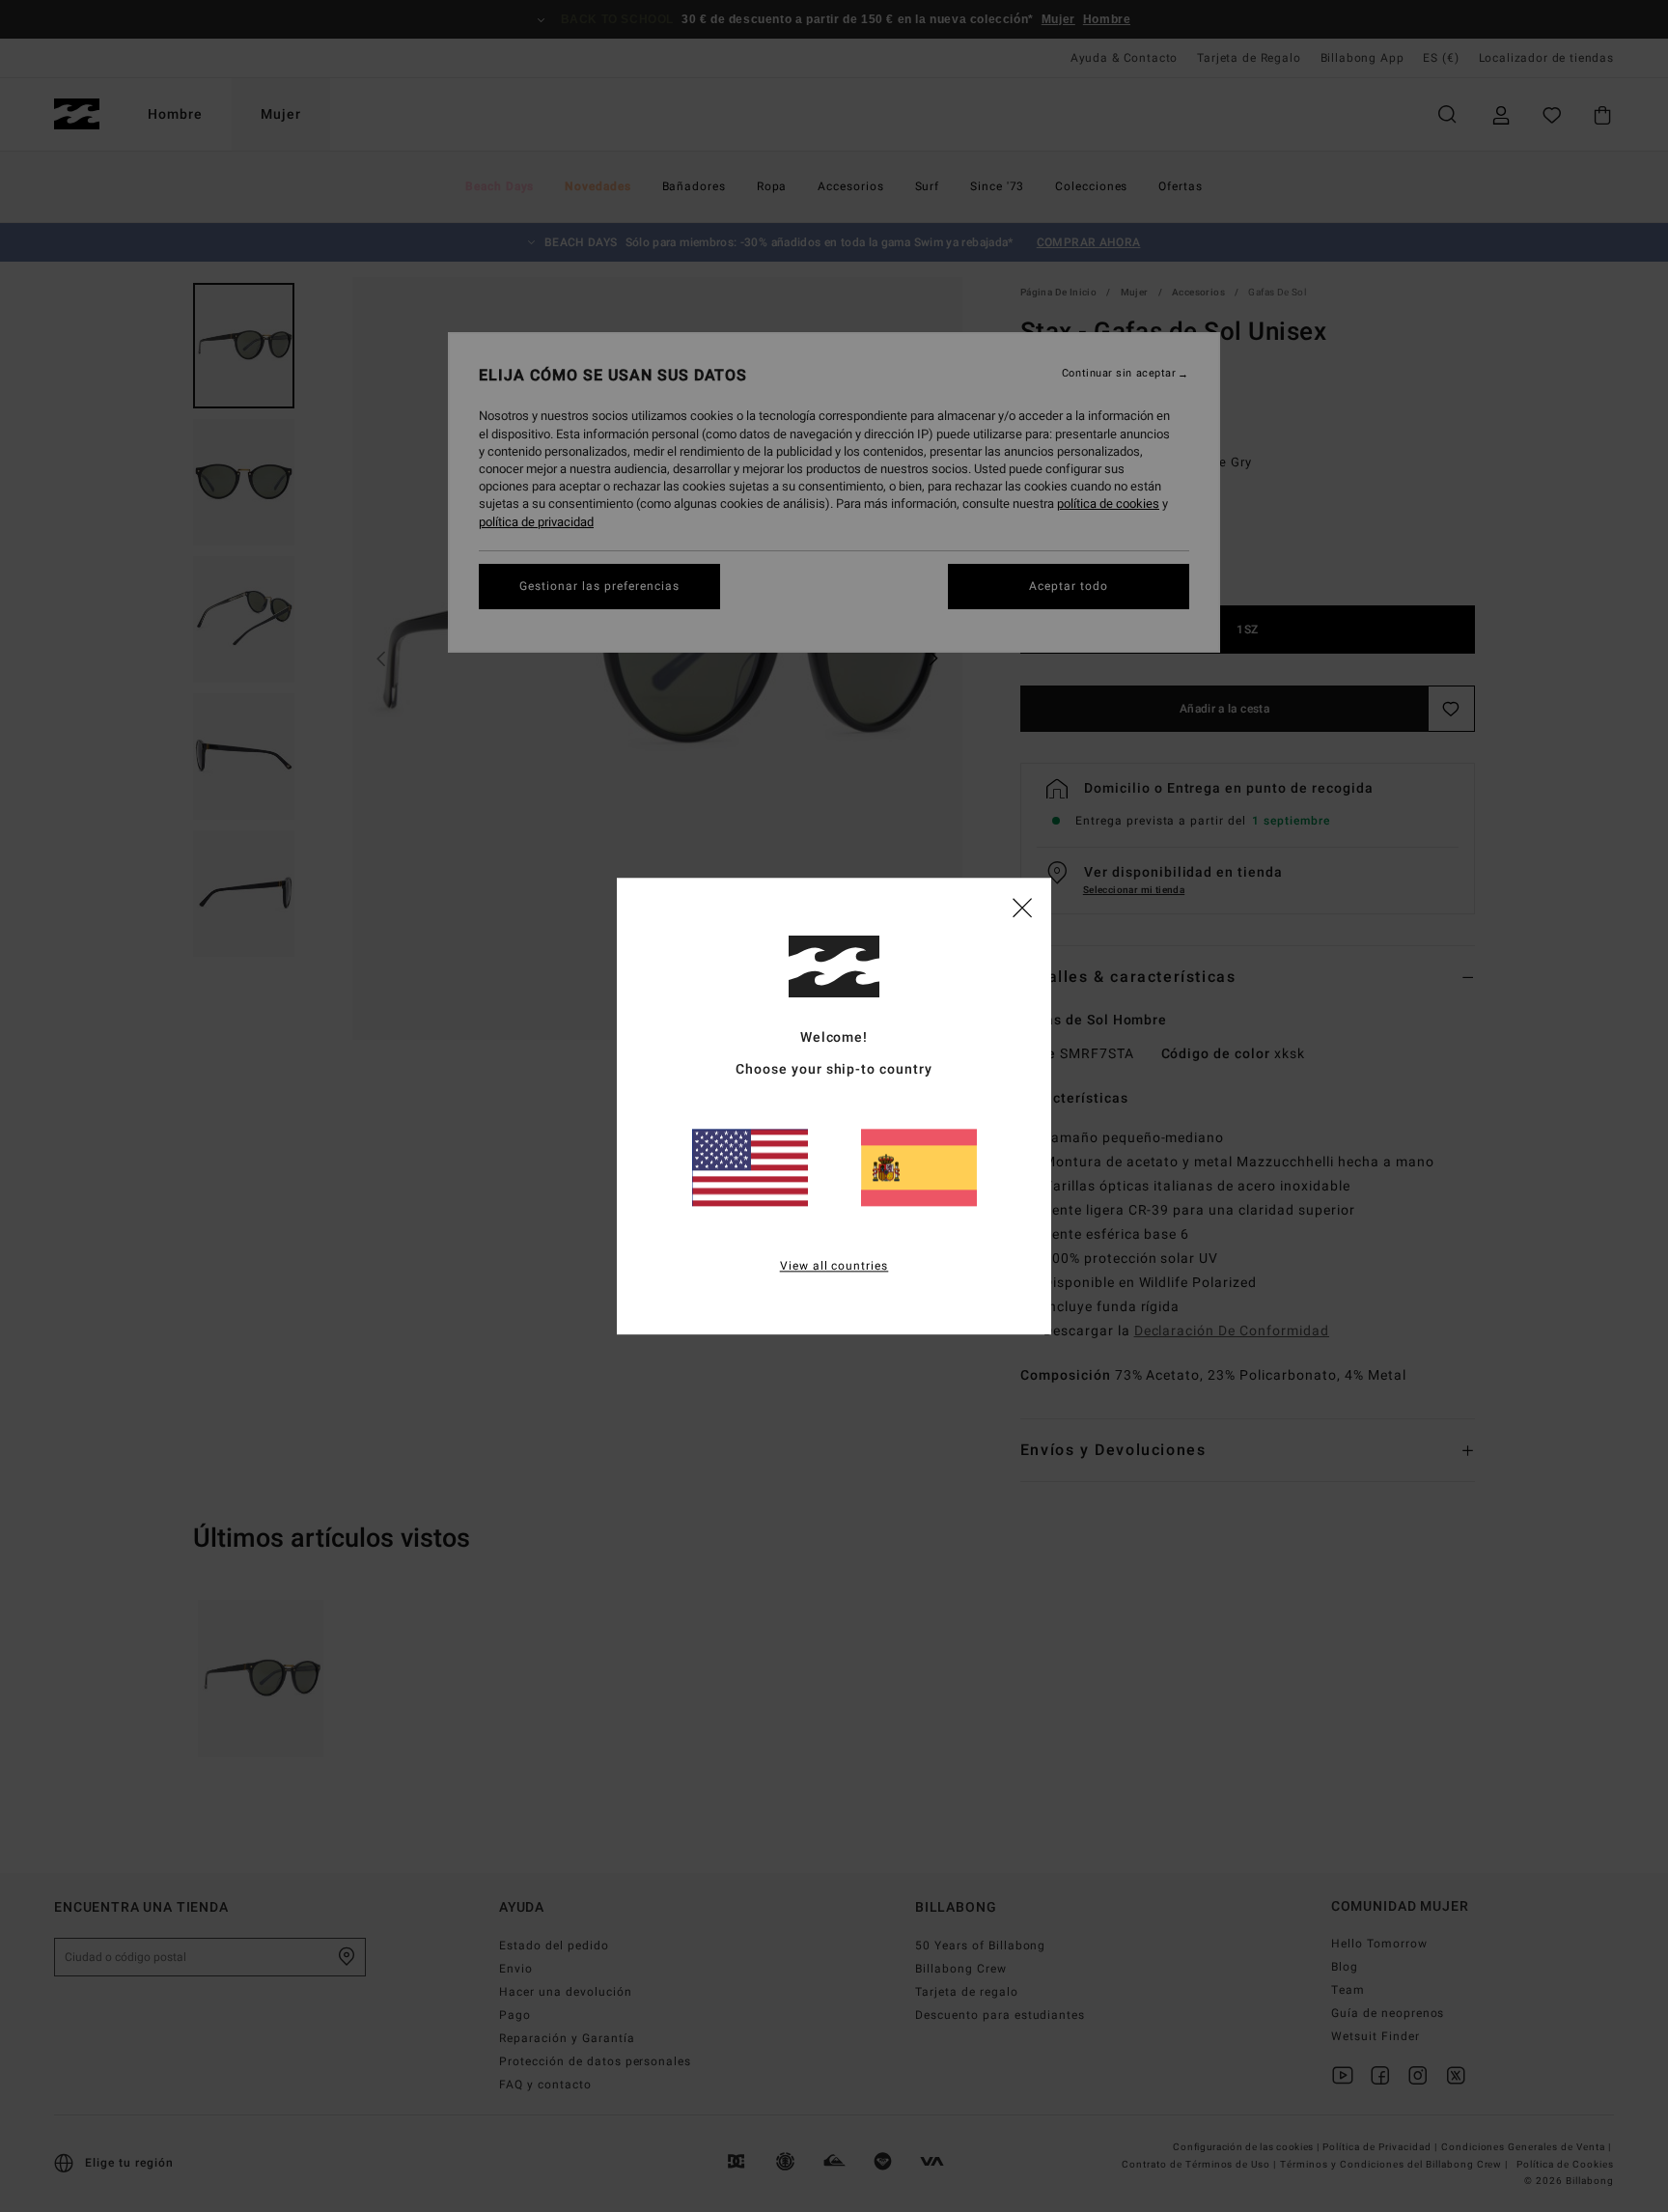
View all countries (834, 1266)
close (1022, 907)
